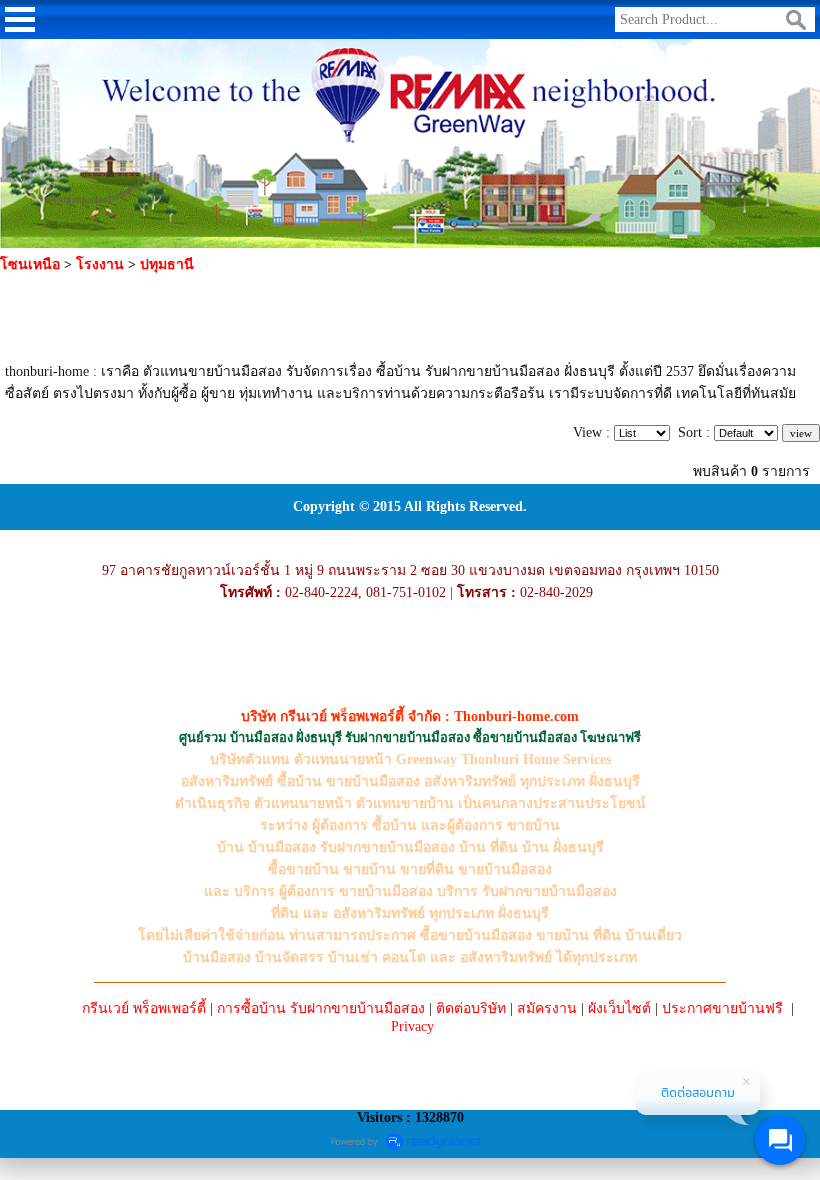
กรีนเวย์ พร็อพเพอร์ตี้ (144, 1008)
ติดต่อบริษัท (471, 1008)
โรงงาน (100, 264)
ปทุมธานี (167, 264)
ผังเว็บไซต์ (619, 1008)
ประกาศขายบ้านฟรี (722, 1008)
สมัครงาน (547, 1008)
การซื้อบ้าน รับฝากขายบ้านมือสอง (321, 1008)
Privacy (412, 1026)
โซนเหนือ (30, 264)
